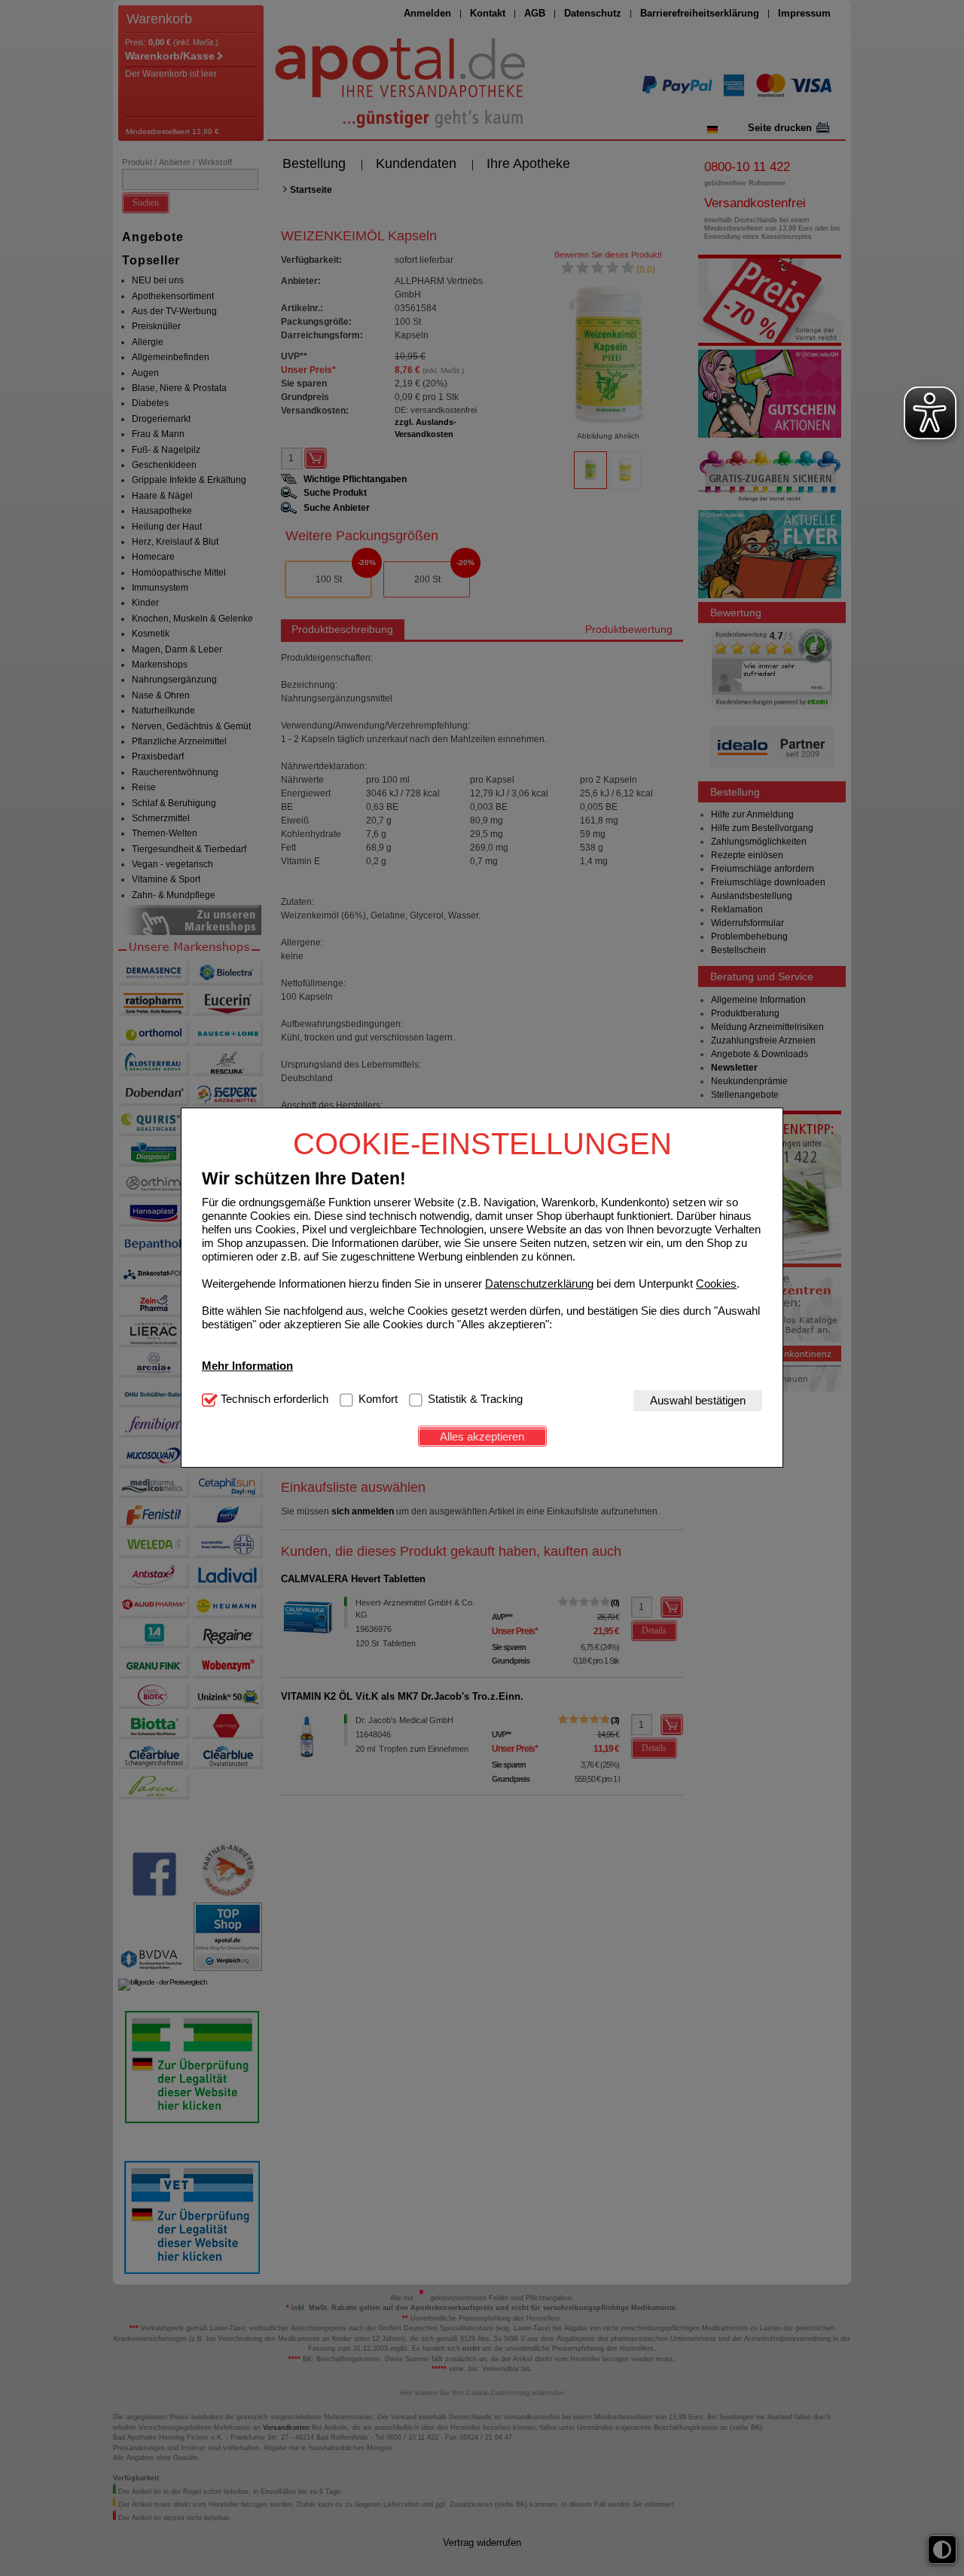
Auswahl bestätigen (698, 1400)
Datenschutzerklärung (539, 1283)
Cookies (716, 1283)
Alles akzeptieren (482, 1436)
